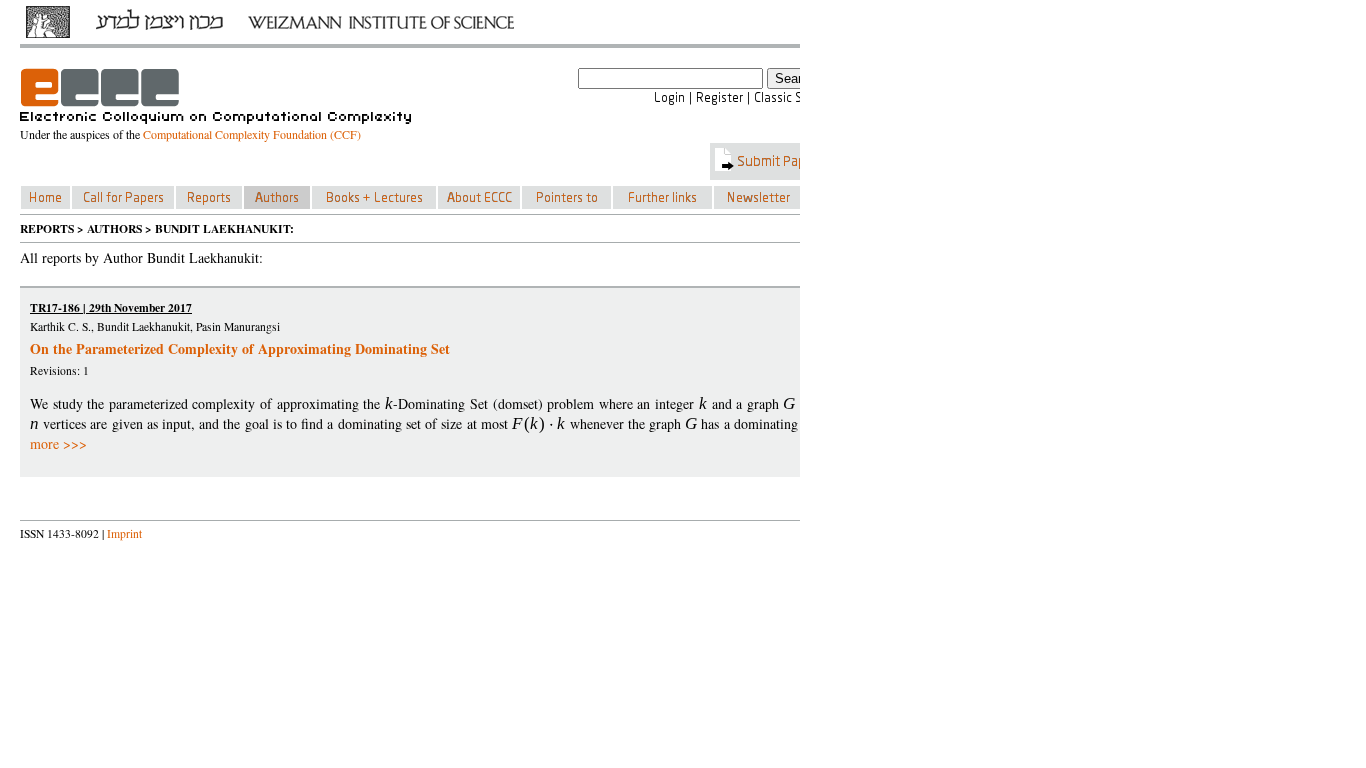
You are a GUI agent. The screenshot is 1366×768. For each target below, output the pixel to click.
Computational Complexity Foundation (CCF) (252, 134)
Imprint (124, 533)
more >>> (58, 443)
